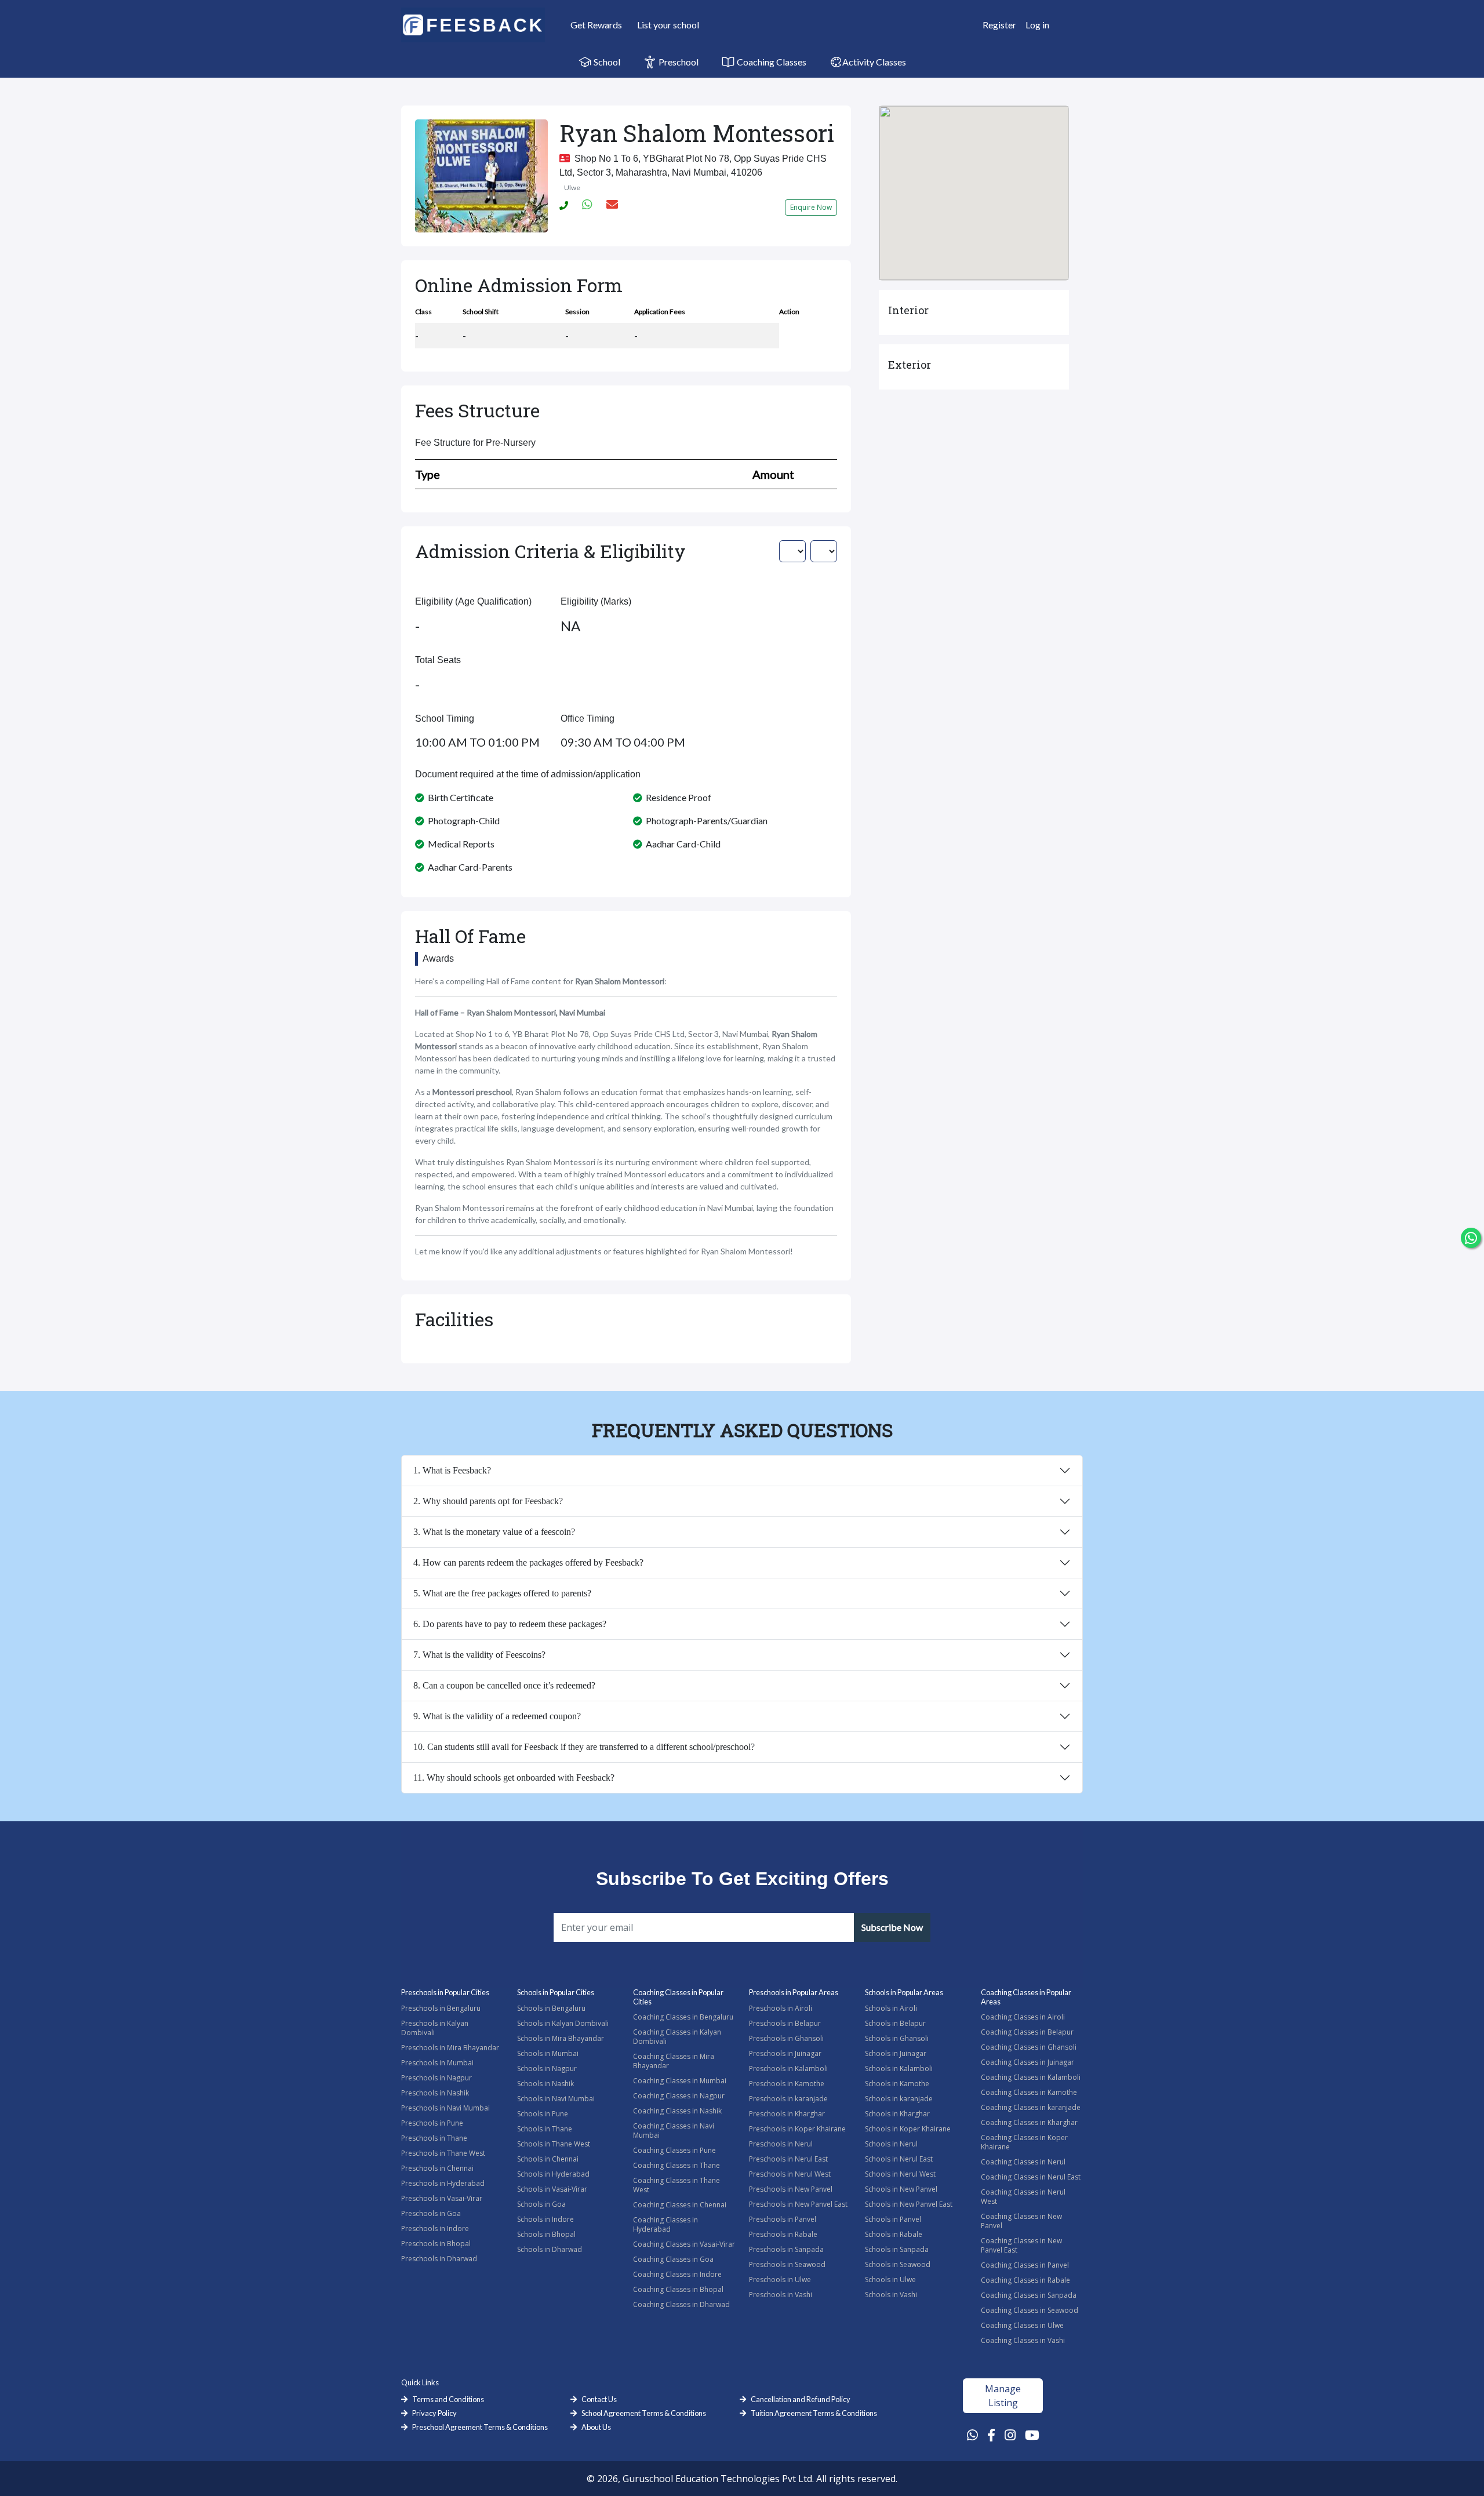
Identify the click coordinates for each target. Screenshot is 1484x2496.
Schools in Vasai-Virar (552, 2189)
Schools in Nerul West (900, 2174)
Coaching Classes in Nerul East (1031, 2177)
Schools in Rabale (894, 2234)
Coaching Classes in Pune (674, 2150)
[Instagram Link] (1010, 2435)
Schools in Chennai (548, 2159)
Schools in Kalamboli (899, 2069)
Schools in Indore (545, 2219)
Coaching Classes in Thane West (676, 2185)
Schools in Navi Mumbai (556, 2099)
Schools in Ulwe (890, 2279)
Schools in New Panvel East (909, 2204)
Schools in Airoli (891, 2008)
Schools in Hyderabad (553, 2174)
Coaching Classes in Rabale (1025, 2280)
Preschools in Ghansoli (786, 2038)
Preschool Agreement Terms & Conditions (480, 2427)
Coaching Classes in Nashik (677, 2111)
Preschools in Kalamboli (788, 2069)
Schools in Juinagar (896, 2053)
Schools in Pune (543, 2114)
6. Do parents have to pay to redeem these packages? (510, 1624)
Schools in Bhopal (546, 2234)
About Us (596, 2427)
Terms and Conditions (448, 2399)
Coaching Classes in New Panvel (1021, 2221)
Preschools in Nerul (781, 2144)
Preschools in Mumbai (437, 2063)
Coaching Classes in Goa (673, 2259)
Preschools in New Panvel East (798, 2204)
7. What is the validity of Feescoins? (479, 1655)
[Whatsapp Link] (972, 2435)
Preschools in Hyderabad (443, 2183)
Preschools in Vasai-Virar (442, 2198)
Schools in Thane (545, 2129)
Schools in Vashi (891, 2295)
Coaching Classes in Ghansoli (1029, 2047)
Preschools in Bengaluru (441, 2008)
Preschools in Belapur (785, 2023)
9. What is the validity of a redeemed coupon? (497, 1716)
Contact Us (599, 2399)
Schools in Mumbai (548, 2053)
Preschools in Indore (435, 2228)
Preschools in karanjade (788, 2099)
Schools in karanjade (899, 2099)
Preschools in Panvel (783, 2219)
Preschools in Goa (431, 2213)
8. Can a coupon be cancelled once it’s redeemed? (504, 1685)
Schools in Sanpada (897, 2249)
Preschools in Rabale (783, 2234)
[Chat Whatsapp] (1471, 1238)
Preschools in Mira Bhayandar (450, 2048)
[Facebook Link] (991, 2435)
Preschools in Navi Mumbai (445, 2108)
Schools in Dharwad (550, 2249)
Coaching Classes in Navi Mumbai (674, 2131)
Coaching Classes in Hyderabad (665, 2224)
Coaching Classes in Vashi (1023, 2340)
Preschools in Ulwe (780, 2279)
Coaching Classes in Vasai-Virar (684, 2244)
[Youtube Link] (1032, 2435)
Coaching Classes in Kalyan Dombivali (677, 2037)
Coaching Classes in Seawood (1030, 2310)
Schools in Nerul (891, 2144)
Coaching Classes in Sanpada (1029, 2295)
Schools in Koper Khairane (908, 2129)
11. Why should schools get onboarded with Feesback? (514, 1778)
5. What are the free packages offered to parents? (502, 1593)
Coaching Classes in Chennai (680, 2205)
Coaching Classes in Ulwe (1022, 2325)
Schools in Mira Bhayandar (561, 2038)
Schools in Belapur (895, 2023)
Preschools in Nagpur (437, 2078)
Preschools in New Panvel (791, 2189)
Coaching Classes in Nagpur (679, 2096)
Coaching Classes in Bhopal (678, 2289)
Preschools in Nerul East (788, 2159)
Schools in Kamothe (897, 2084)
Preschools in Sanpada (786, 2249)
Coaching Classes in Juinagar (1027, 2062)
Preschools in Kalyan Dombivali (435, 2028)
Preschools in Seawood (787, 2264)
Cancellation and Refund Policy (801, 2399)
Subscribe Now (892, 1927)
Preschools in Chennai (437, 2168)
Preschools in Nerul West (790, 2174)
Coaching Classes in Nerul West (1023, 2197)
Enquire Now (811, 207)
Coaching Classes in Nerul (1023, 2162)
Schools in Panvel (893, 2219)
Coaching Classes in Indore (677, 2274)
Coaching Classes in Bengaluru (683, 2017)
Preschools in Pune (432, 2123)
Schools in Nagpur (547, 2069)
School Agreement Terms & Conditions (644, 2413)
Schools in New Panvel (901, 2189)
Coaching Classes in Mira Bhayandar (674, 2061)
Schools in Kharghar (897, 2114)
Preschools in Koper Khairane (797, 2129)
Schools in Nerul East (899, 2159)
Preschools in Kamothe (787, 2084)
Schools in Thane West (554, 2144)
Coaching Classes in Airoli (1023, 2017)
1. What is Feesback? (452, 1470)
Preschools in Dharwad (439, 2259)
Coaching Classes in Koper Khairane (1024, 2142)
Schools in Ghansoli (897, 2038)
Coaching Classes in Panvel (1025, 2265)
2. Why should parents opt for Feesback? (488, 1501)
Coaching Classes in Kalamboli (1031, 2077)
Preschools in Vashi (781, 2295)
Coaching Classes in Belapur (1027, 2032)
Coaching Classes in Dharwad (681, 2304)
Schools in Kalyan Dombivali (563, 2023)
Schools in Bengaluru (551, 2008)
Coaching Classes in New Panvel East (1021, 2245)
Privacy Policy (434, 2413)
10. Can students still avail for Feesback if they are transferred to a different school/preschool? (584, 1747)
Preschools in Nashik (435, 2093)
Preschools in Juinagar (785, 2053)
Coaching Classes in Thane (676, 2165)
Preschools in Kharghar (787, 2114)
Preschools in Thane (434, 2138)
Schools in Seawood (898, 2264)
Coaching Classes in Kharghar (1029, 2122)
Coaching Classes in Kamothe (1029, 2092)
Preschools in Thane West (443, 2153)
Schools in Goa (541, 2204)
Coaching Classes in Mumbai (680, 2081)
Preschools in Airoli (781, 2008)
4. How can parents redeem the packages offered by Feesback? (528, 1562)
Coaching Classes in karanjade (1031, 2107)
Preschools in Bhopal (436, 2244)
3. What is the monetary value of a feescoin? (494, 1532)
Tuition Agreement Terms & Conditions (814, 2413)
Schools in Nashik (545, 2084)
